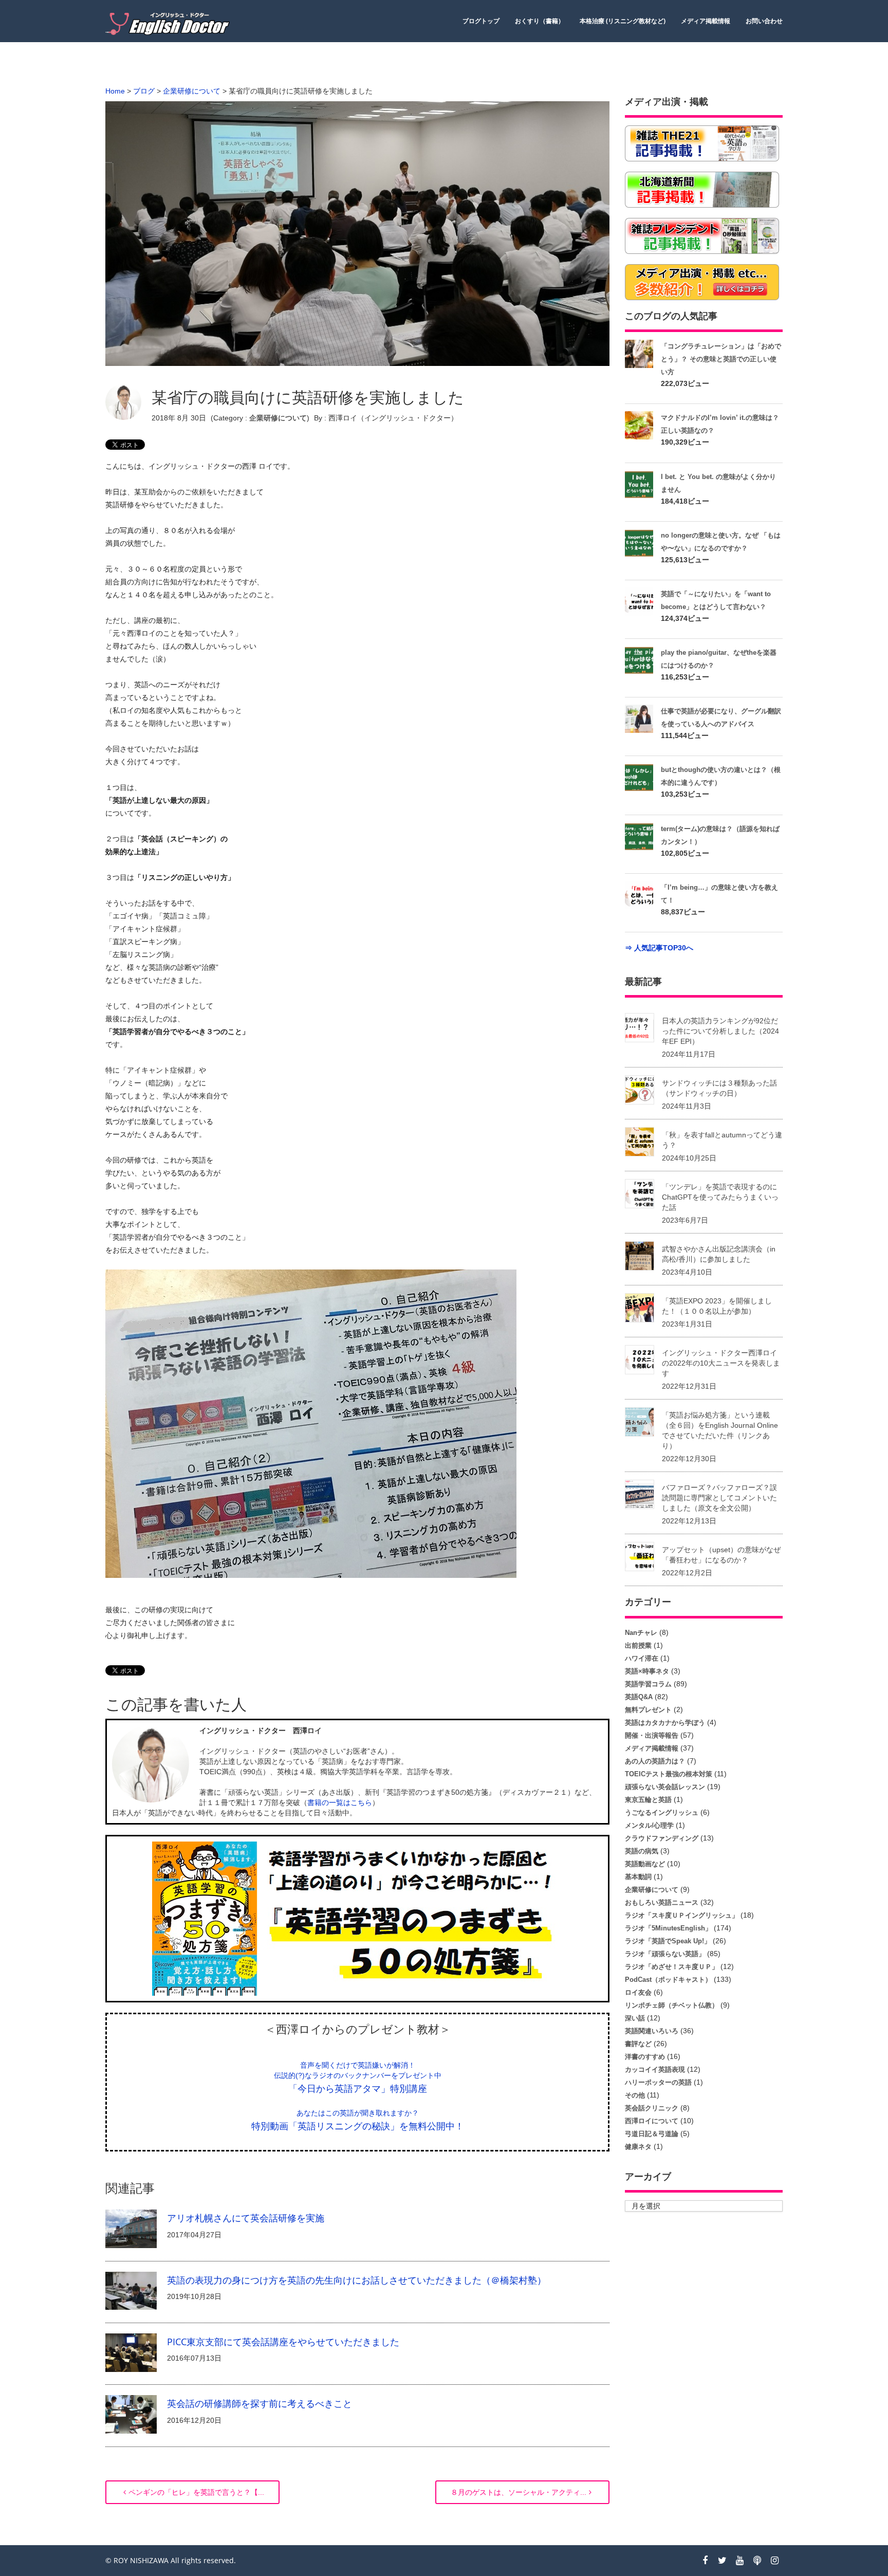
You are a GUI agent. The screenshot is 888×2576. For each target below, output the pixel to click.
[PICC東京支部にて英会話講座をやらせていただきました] (131, 2352)
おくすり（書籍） (540, 21)
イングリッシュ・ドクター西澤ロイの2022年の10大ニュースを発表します (721, 1363)
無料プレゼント (648, 1710)
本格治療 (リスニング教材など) (623, 21)
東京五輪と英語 (648, 1800)
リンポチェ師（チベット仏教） (672, 2005)
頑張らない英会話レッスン (665, 1787)
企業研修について (278, 418)
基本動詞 (638, 1877)
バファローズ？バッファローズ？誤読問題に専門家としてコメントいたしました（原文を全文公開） (719, 1498)
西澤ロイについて (652, 2121)
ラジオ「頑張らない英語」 (665, 1954)
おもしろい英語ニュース (662, 1902)
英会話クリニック (652, 2108)
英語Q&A (639, 1697)
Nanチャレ (641, 1633)
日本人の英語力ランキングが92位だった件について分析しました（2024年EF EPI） (720, 1031)
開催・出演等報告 (652, 1735)
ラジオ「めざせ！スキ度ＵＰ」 (672, 1967)
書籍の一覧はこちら (340, 1802)
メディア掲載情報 (706, 21)
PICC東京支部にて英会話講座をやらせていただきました (283, 2342)
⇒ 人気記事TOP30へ (659, 948)
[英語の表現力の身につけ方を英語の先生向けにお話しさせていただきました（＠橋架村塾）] (131, 2290)
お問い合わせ (764, 21)
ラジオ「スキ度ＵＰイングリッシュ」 (682, 1915)
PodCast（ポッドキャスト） (668, 1980)
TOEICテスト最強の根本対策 (669, 1774)
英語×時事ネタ (647, 1671)
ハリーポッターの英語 (658, 2082)
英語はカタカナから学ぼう (665, 1723)
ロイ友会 (638, 1992)
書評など (638, 2044)
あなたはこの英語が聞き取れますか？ (358, 2113)
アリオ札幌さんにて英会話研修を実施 (246, 2218)
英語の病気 (642, 1851)
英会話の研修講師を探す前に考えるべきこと (260, 2403)
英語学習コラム (648, 1684)
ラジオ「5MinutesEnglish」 (668, 1928)
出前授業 (638, 1645)
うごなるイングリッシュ (662, 1813)
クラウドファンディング (662, 1838)
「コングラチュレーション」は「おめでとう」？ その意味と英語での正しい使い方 (721, 359)
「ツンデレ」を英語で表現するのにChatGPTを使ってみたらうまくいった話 (720, 1197)
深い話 (635, 2018)
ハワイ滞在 (642, 1658)
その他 (635, 2095)
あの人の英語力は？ (655, 1761)
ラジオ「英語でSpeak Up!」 (668, 1941)
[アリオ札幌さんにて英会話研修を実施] (131, 2228)
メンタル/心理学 (649, 1825)
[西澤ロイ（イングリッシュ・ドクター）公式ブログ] (170, 24)
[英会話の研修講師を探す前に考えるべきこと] (131, 2414)
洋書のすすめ (645, 2057)
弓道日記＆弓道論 (652, 2134)
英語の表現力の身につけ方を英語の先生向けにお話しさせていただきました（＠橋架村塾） (357, 2280)
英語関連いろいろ (652, 2031)
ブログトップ (481, 21)
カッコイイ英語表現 (655, 2069)
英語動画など (645, 1864)
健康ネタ (638, 2147)
